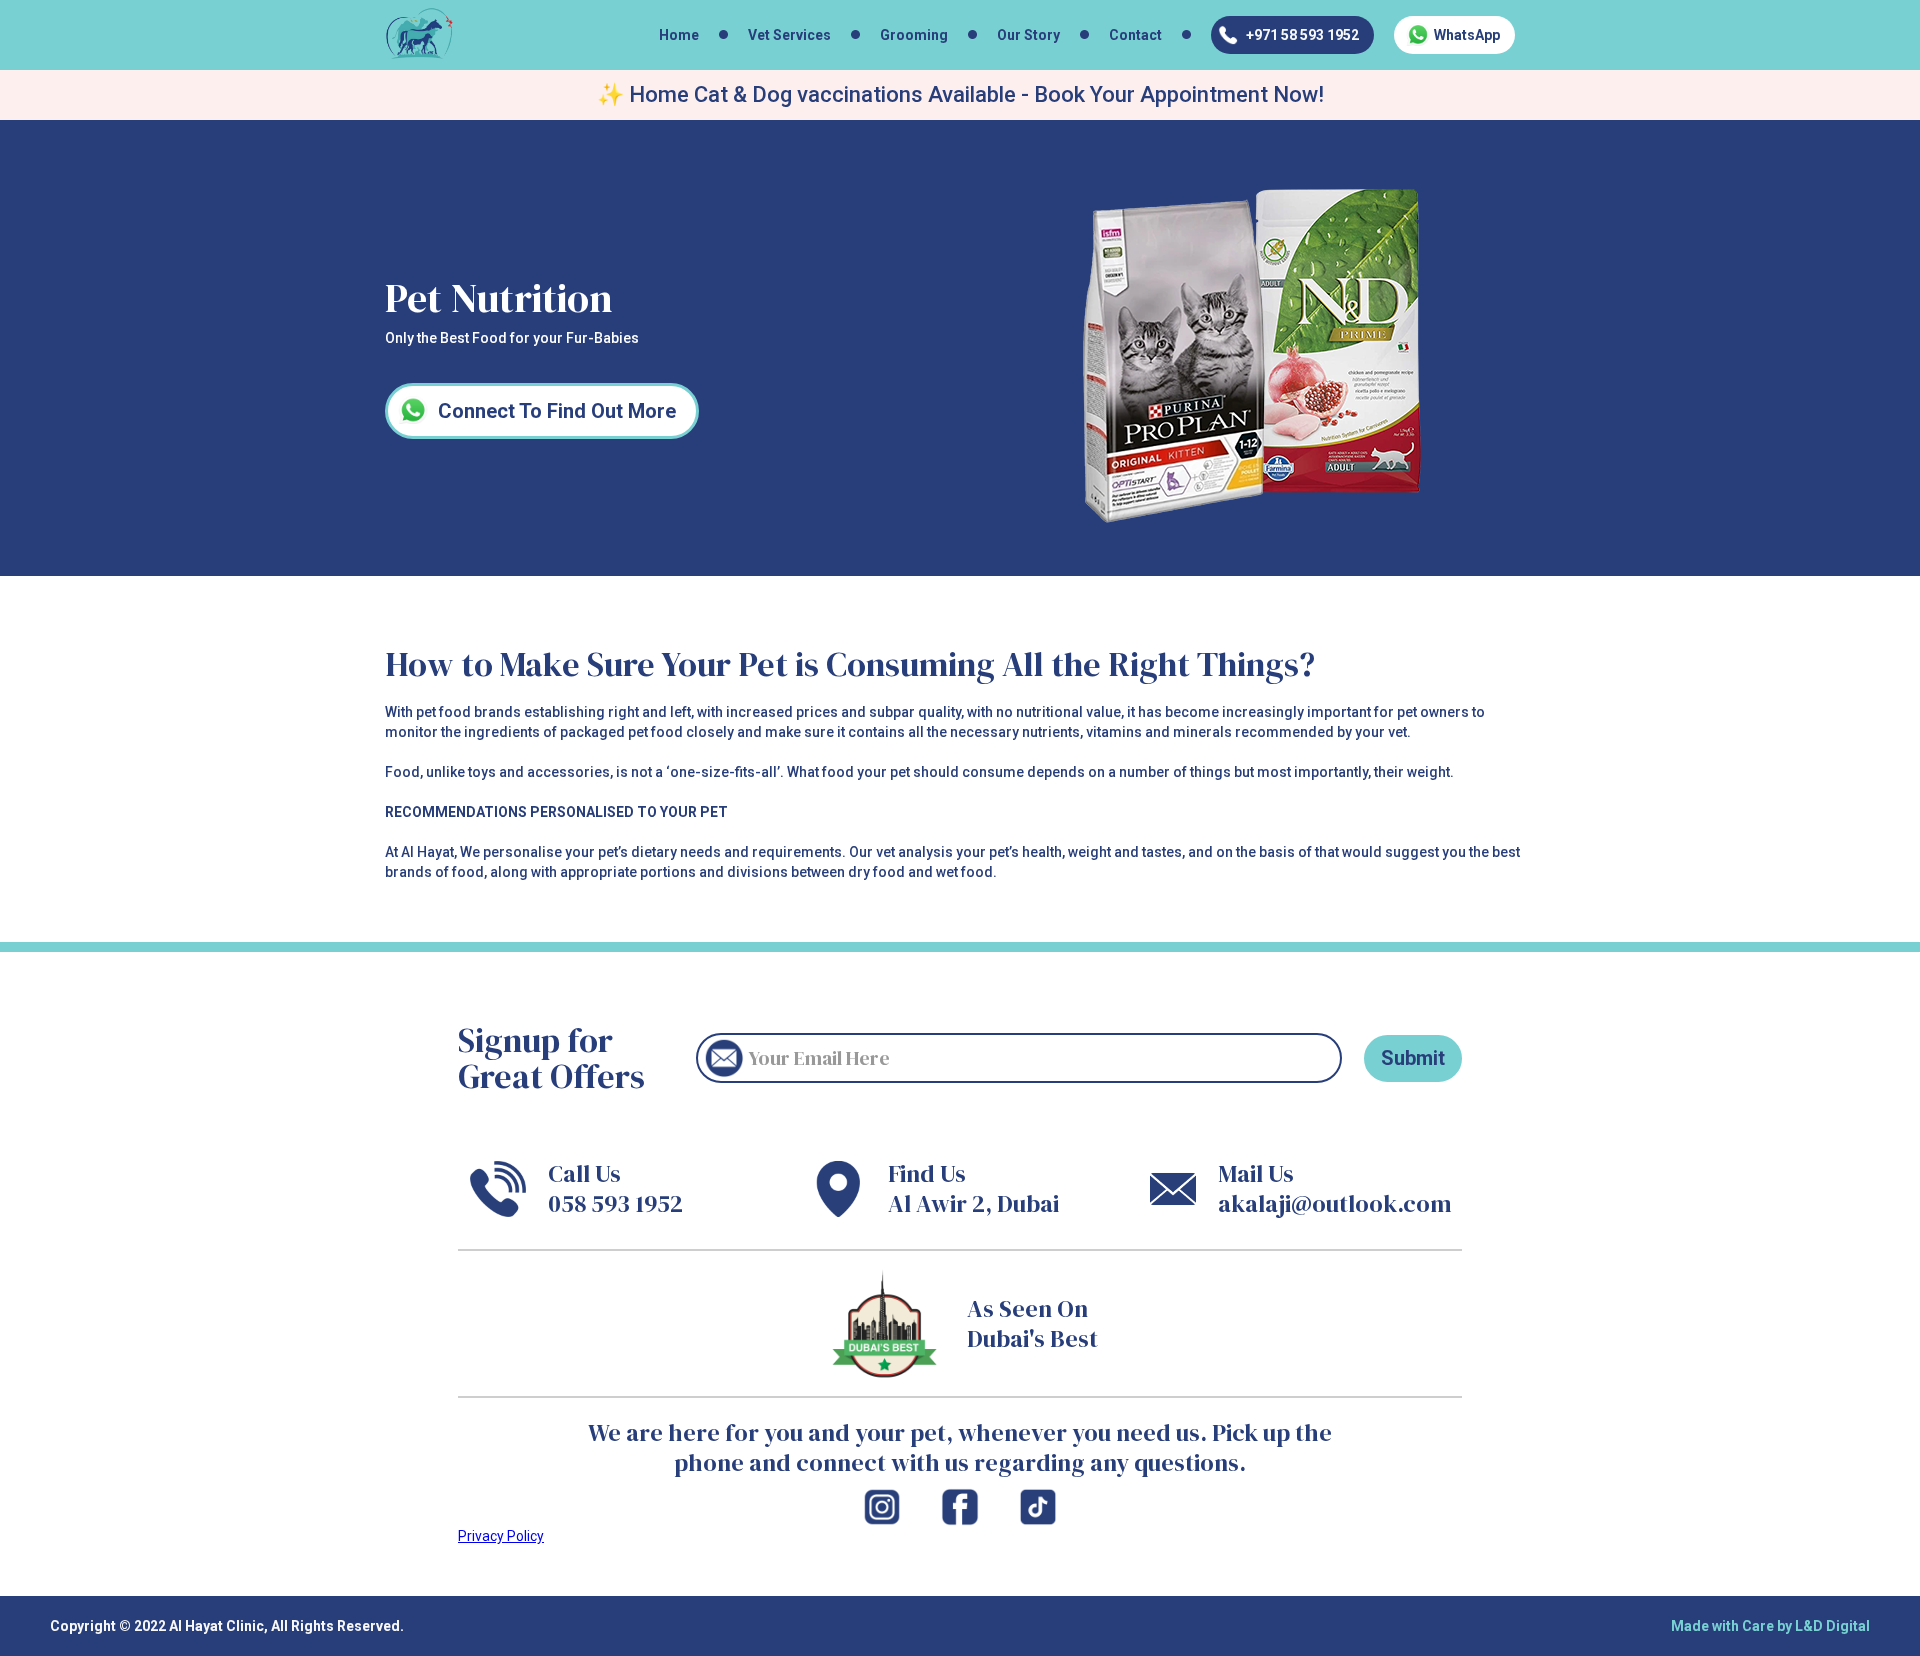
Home (679, 35)
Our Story (1028, 35)
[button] (794, 35)
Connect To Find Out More (557, 411)
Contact (1135, 35)
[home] (419, 34)
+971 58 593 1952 (1302, 35)
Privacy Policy (501, 1536)
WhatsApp (1467, 35)
